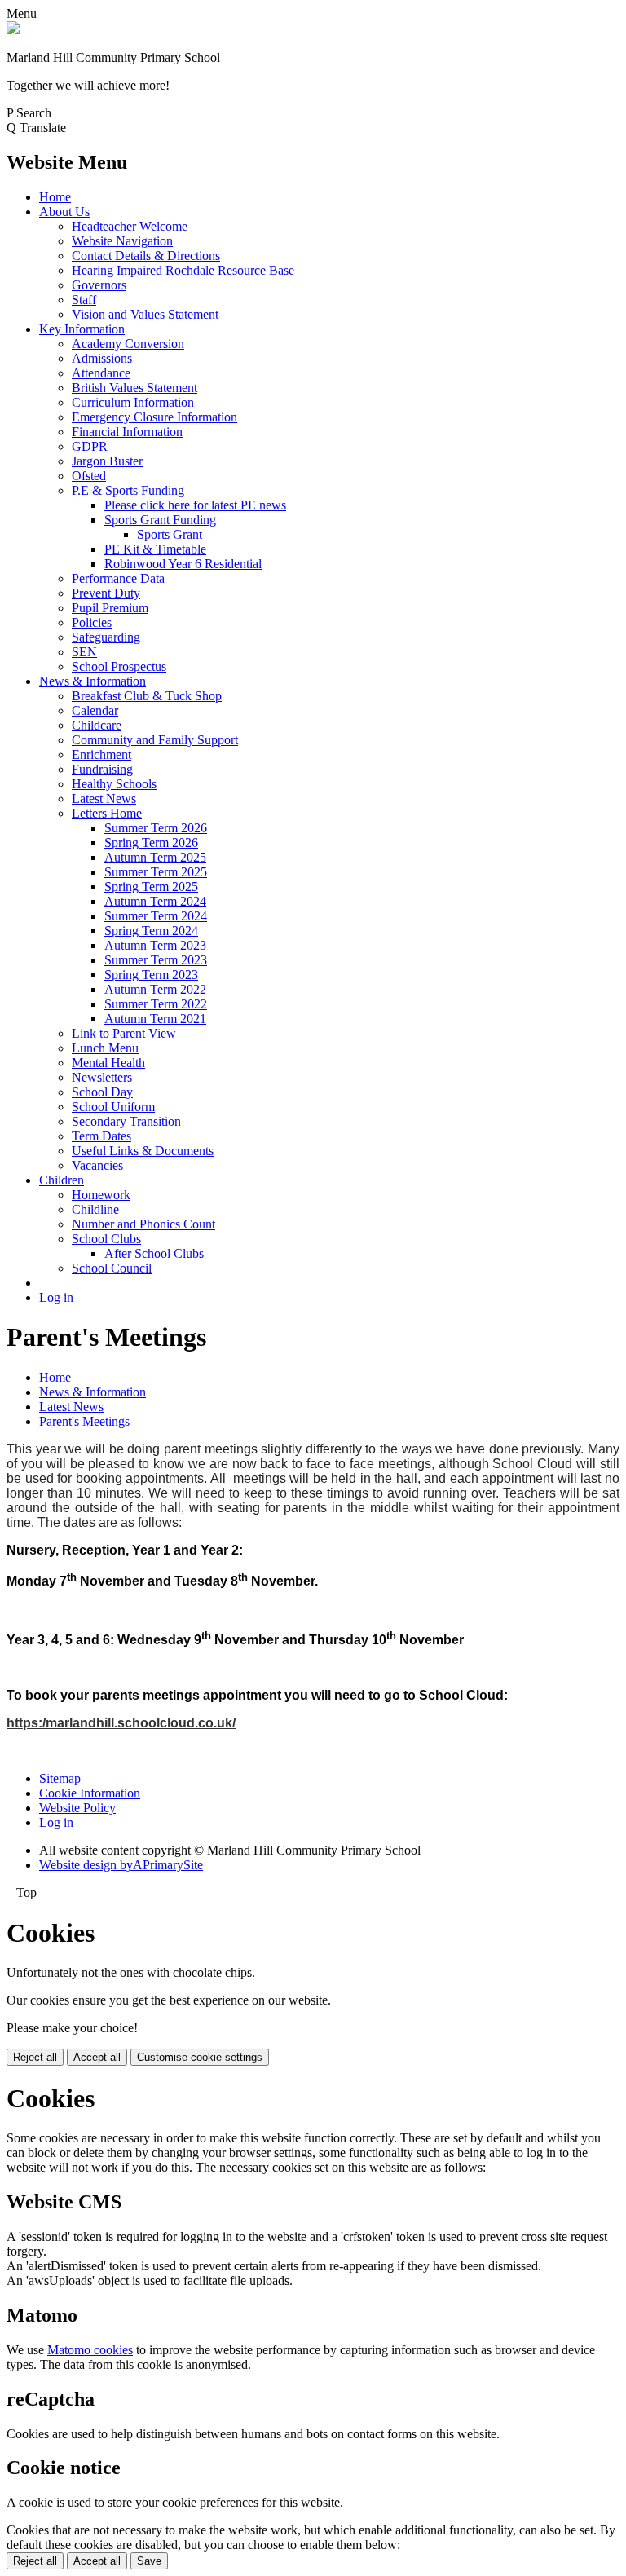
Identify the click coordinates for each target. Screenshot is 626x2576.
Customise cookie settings (200, 2057)
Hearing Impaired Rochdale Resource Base (183, 270)
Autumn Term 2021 (155, 1019)
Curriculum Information (133, 402)
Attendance (101, 373)
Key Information (82, 329)
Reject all (35, 2057)
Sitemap (60, 1778)
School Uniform (113, 1107)
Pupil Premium (110, 608)
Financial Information (127, 432)
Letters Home (107, 813)
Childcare (97, 725)
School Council (112, 1268)
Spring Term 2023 (151, 975)
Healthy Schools (114, 784)
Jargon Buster (107, 461)
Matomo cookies (90, 2350)
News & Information (93, 681)
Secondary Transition (126, 1121)
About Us (64, 212)
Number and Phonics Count (143, 1224)
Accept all (97, 2057)
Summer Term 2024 (156, 916)
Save (149, 2561)
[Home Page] (13, 30)
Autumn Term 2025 (155, 857)
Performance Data (118, 578)
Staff (84, 300)
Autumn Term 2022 (155, 989)
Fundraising (102, 769)
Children (62, 1180)
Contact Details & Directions (146, 256)
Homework (101, 1195)
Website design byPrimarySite (121, 1865)
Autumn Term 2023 (155, 945)
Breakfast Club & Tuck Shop (147, 696)
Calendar (95, 710)
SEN (84, 652)
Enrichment (101, 754)
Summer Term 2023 (156, 960)
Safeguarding (106, 637)
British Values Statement (134, 388)
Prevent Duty (106, 593)
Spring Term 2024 (151, 931)
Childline (95, 1209)
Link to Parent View (124, 1033)
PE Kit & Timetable (155, 549)
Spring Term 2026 (151, 842)
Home (55, 197)
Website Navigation (122, 241)
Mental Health (108, 1063)
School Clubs (106, 1239)
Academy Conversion (128, 344)
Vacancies (97, 1165)
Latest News (104, 798)
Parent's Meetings (84, 1421)
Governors (99, 285)
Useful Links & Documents (143, 1151)
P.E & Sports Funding (128, 490)
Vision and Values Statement (145, 314)
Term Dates (101, 1136)
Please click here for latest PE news (195, 505)
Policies (92, 622)
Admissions (102, 358)
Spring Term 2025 (151, 887)
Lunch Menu (105, 1048)
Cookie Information (90, 1793)
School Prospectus (119, 666)
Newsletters (102, 1077)
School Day (102, 1092)
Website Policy (77, 1808)
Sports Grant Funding (160, 520)
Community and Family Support (155, 740)
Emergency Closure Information (154, 417)
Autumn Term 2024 (155, 901)
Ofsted (89, 476)
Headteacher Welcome (130, 226)
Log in (56, 1297)
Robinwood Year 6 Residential (183, 564)
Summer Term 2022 (156, 1004)
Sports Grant (170, 534)
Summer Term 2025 (156, 872)
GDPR (90, 446)
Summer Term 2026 (156, 828)
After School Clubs (154, 1253)
